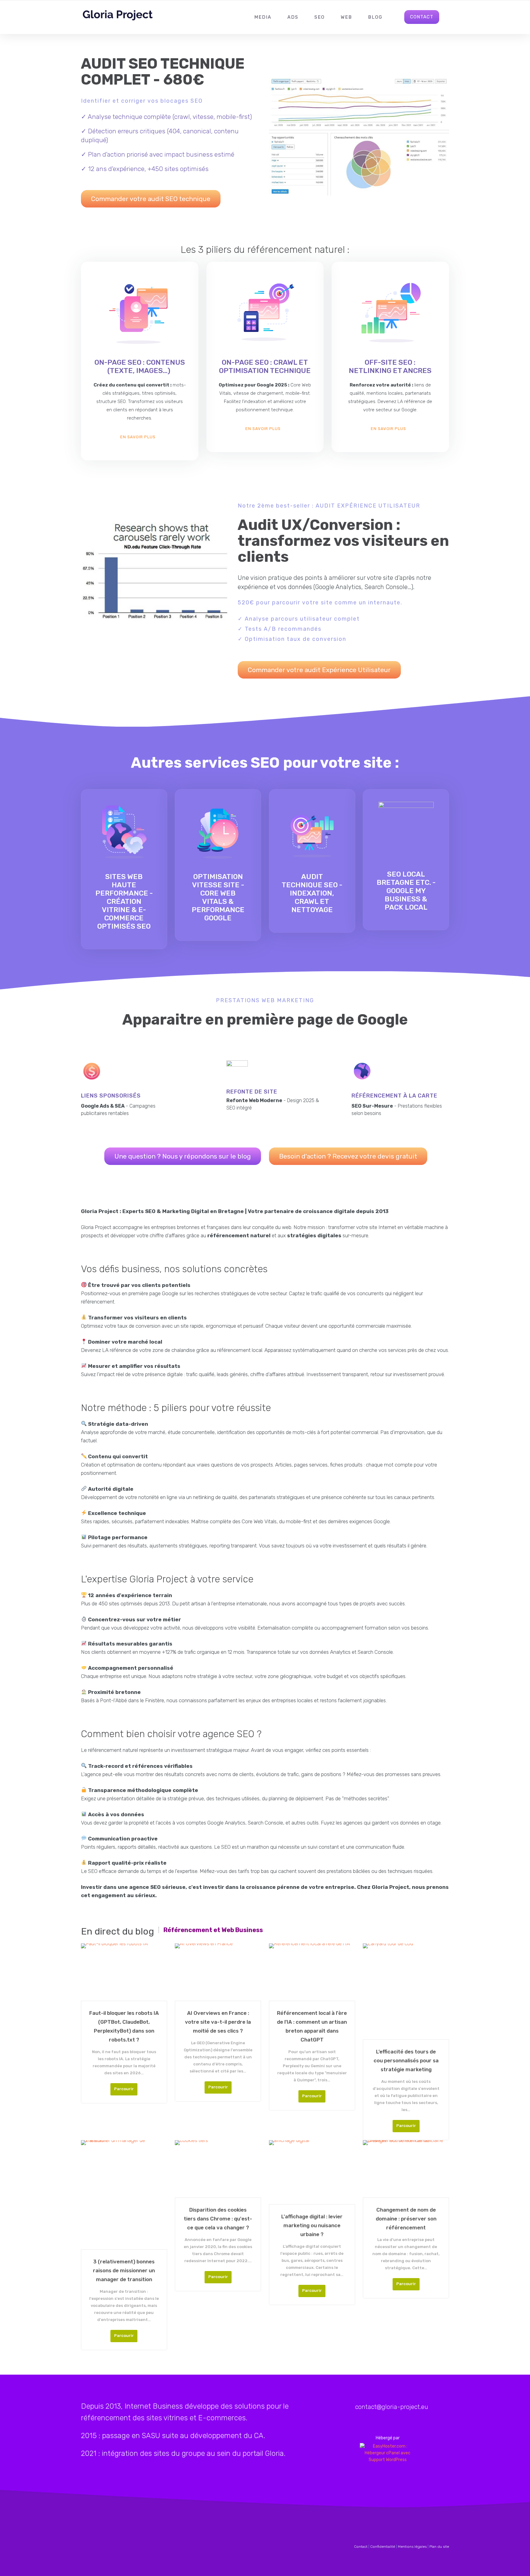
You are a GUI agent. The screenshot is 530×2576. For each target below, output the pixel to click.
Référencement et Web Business (213, 1930)
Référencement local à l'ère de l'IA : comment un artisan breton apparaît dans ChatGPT (312, 2026)
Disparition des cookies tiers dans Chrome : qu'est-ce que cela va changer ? (218, 2219)
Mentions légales (412, 2547)
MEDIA (263, 17)
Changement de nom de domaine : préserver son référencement (406, 2219)
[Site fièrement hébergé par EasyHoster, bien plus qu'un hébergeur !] (388, 2453)
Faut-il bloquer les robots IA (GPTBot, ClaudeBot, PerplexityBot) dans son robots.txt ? (124, 2026)
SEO (320, 17)
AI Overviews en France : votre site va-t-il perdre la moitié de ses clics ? (218, 2022)
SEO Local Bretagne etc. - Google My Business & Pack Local (406, 891)
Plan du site (439, 2547)
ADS (293, 17)
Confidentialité (383, 2547)
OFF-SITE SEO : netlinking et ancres (390, 366)
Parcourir (124, 2089)
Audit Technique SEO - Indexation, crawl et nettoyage (312, 893)
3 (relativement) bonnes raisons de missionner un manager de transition (124, 2270)
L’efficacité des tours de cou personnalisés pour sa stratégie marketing (406, 2060)
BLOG (375, 17)
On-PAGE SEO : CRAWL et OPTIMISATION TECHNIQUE (265, 366)
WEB (346, 17)
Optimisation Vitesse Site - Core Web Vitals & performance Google (218, 897)
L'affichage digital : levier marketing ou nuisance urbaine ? (312, 2225)
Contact (361, 2547)
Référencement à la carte (394, 1096)
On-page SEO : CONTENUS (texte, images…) (140, 366)
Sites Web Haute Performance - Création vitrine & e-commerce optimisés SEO (124, 901)
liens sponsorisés (111, 1096)
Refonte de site (252, 1092)
